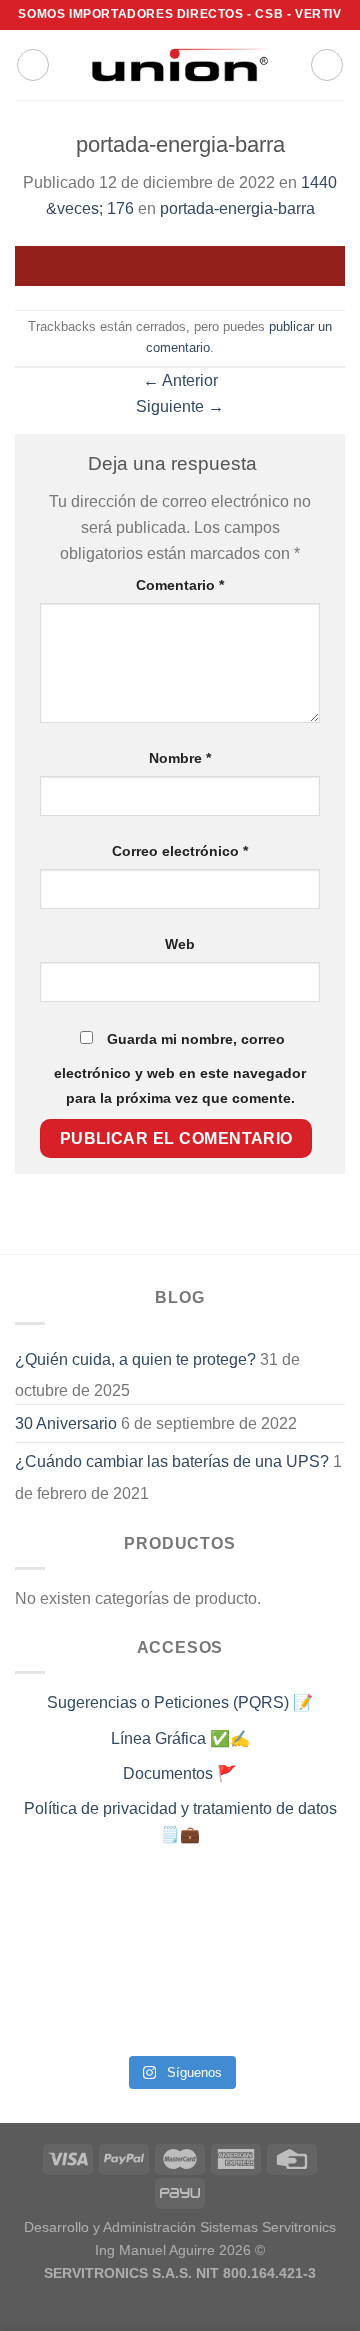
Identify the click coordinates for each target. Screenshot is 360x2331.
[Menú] (33, 65)
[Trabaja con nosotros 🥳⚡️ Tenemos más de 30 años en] (52, 2018)
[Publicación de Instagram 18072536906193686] (222, 1966)
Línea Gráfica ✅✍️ (180, 1738)
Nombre (180, 758)
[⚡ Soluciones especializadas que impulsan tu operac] (52, 1966)
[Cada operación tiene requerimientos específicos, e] (137, 1914)
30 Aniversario (66, 1423)
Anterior (180, 380)
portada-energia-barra (237, 208)
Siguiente (180, 406)
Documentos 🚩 (180, 1773)
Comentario (180, 585)
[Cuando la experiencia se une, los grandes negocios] (137, 2018)
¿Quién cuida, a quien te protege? (135, 1359)
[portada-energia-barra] (180, 264)
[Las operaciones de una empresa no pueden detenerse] (52, 1914)
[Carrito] (327, 65)
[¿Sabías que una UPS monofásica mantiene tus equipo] (222, 1914)
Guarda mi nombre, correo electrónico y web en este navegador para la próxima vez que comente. (180, 1069)
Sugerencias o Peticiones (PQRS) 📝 (180, 1702)
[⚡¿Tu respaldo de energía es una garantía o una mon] (307, 1914)
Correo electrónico (180, 851)
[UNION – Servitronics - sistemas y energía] (180, 64)
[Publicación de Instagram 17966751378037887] (307, 1966)
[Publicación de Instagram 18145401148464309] (137, 1966)
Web (180, 944)
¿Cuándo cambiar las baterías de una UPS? (172, 1461)
